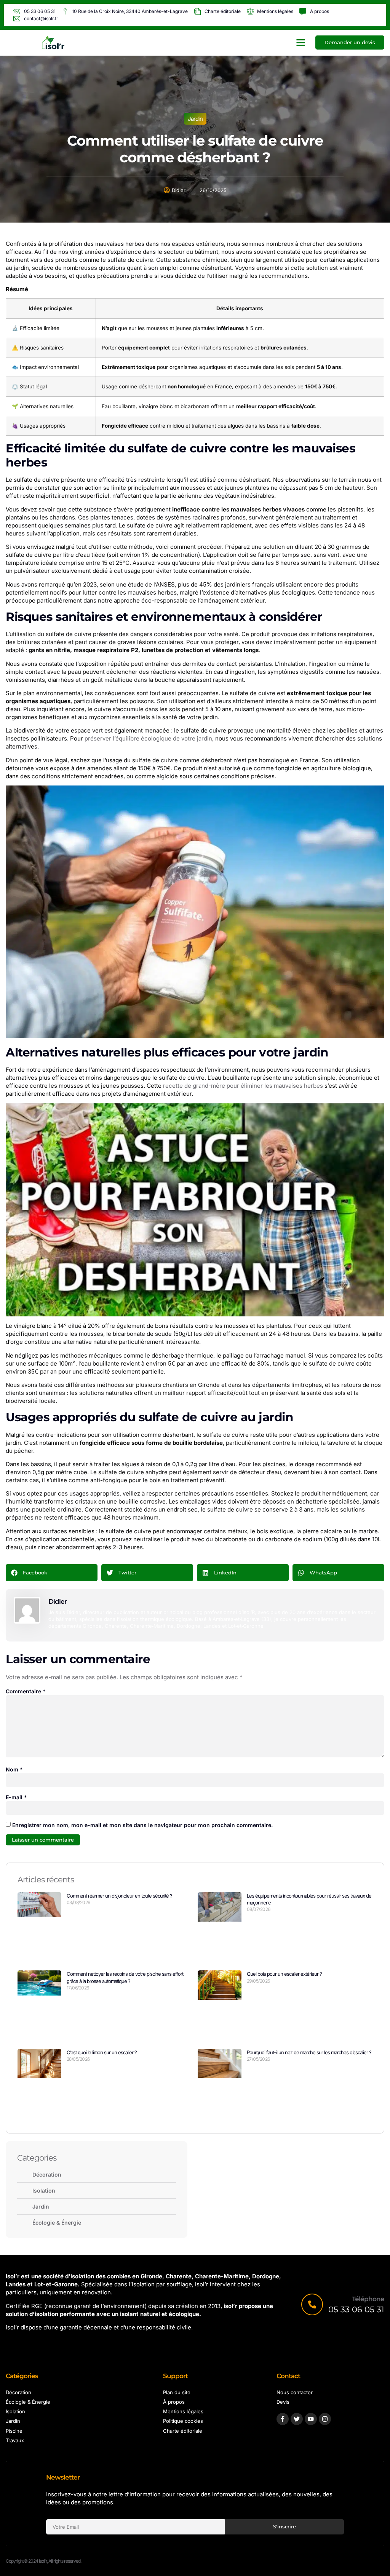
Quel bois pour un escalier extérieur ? (284, 1974)
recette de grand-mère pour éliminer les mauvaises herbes (243, 1086)
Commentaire (26, 1691)
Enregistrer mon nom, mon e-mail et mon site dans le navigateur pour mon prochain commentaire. (142, 1825)
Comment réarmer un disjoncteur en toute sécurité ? (119, 1896)
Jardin (195, 119)
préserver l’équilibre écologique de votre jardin (148, 738)
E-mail (16, 1797)
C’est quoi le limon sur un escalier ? (102, 2052)
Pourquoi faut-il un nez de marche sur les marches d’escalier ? (309, 2052)
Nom (14, 1769)
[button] (301, 43)
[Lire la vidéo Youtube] (195, 1210)
